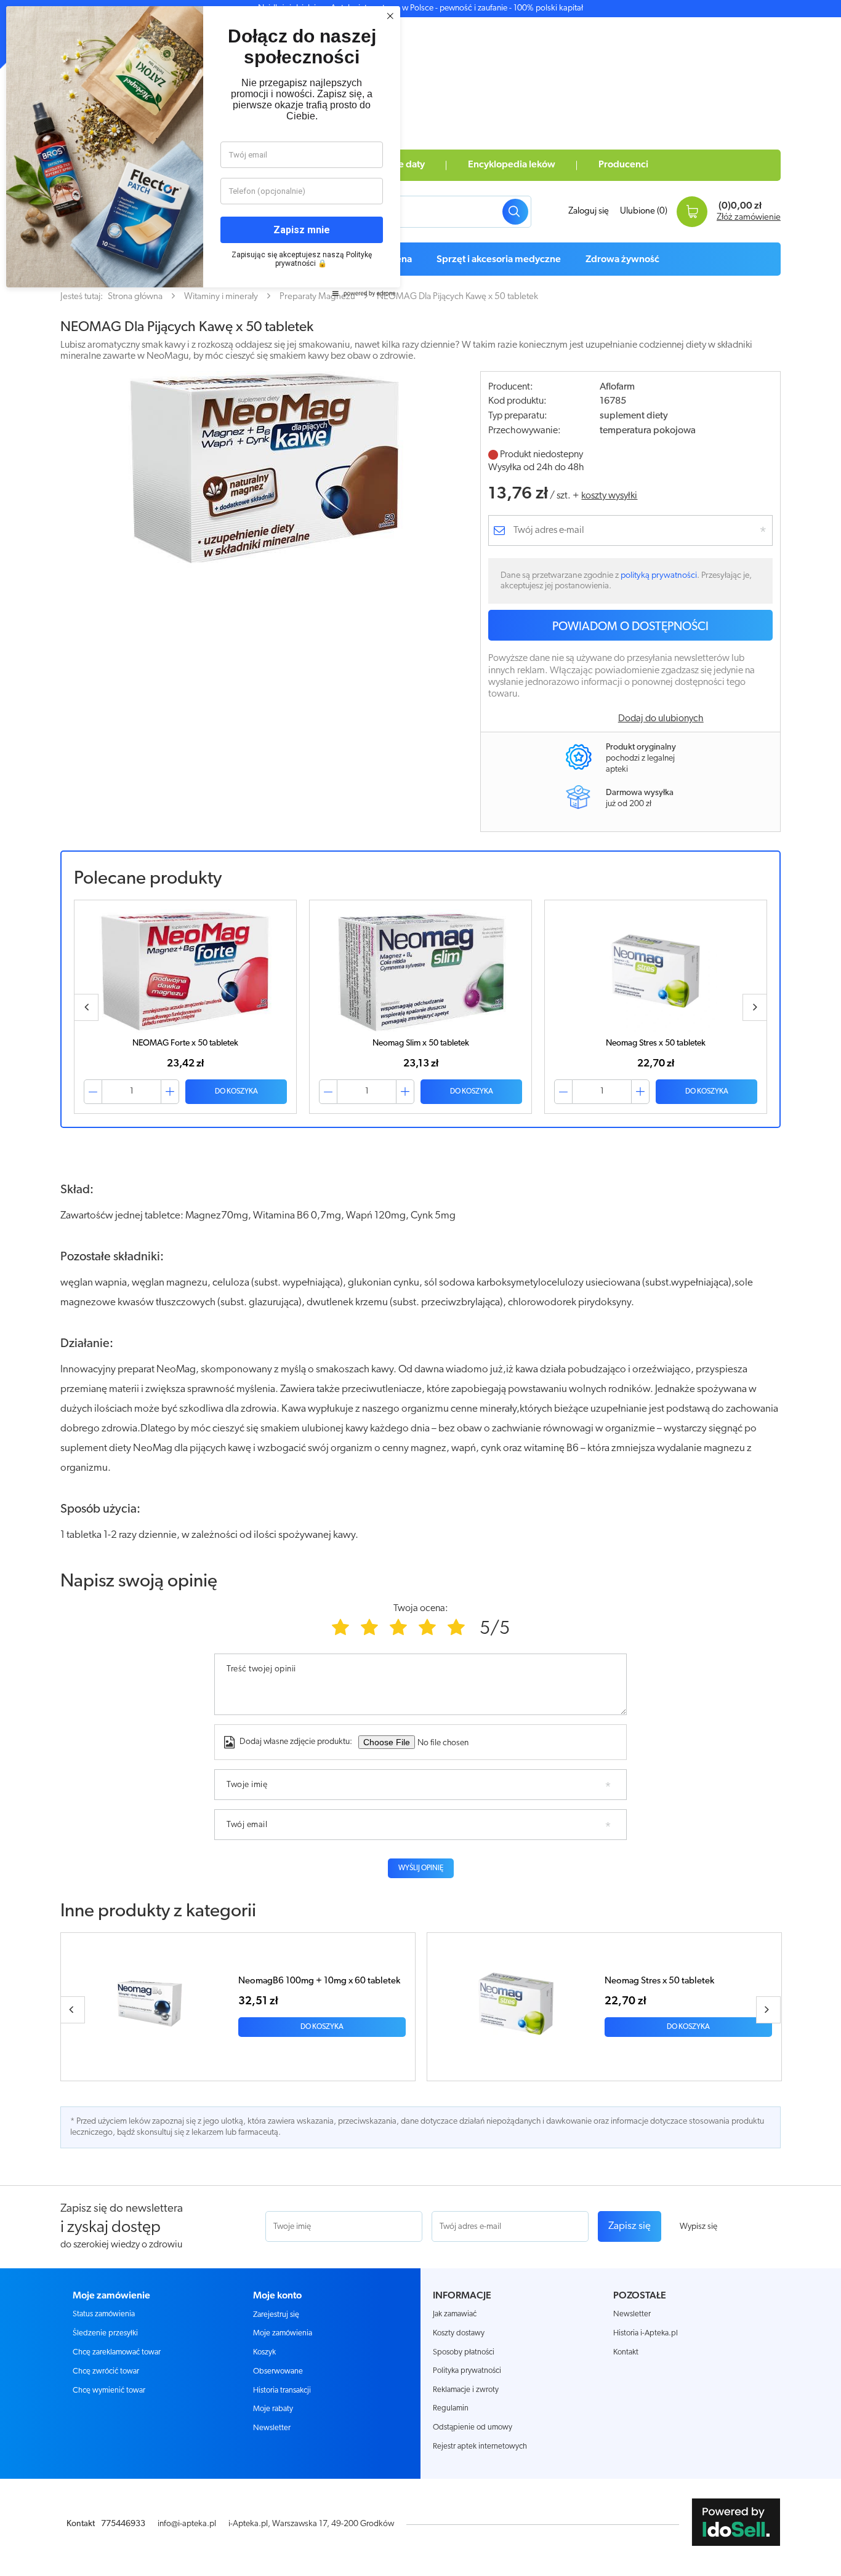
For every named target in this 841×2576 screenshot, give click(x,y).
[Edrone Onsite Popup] (420, 1288)
